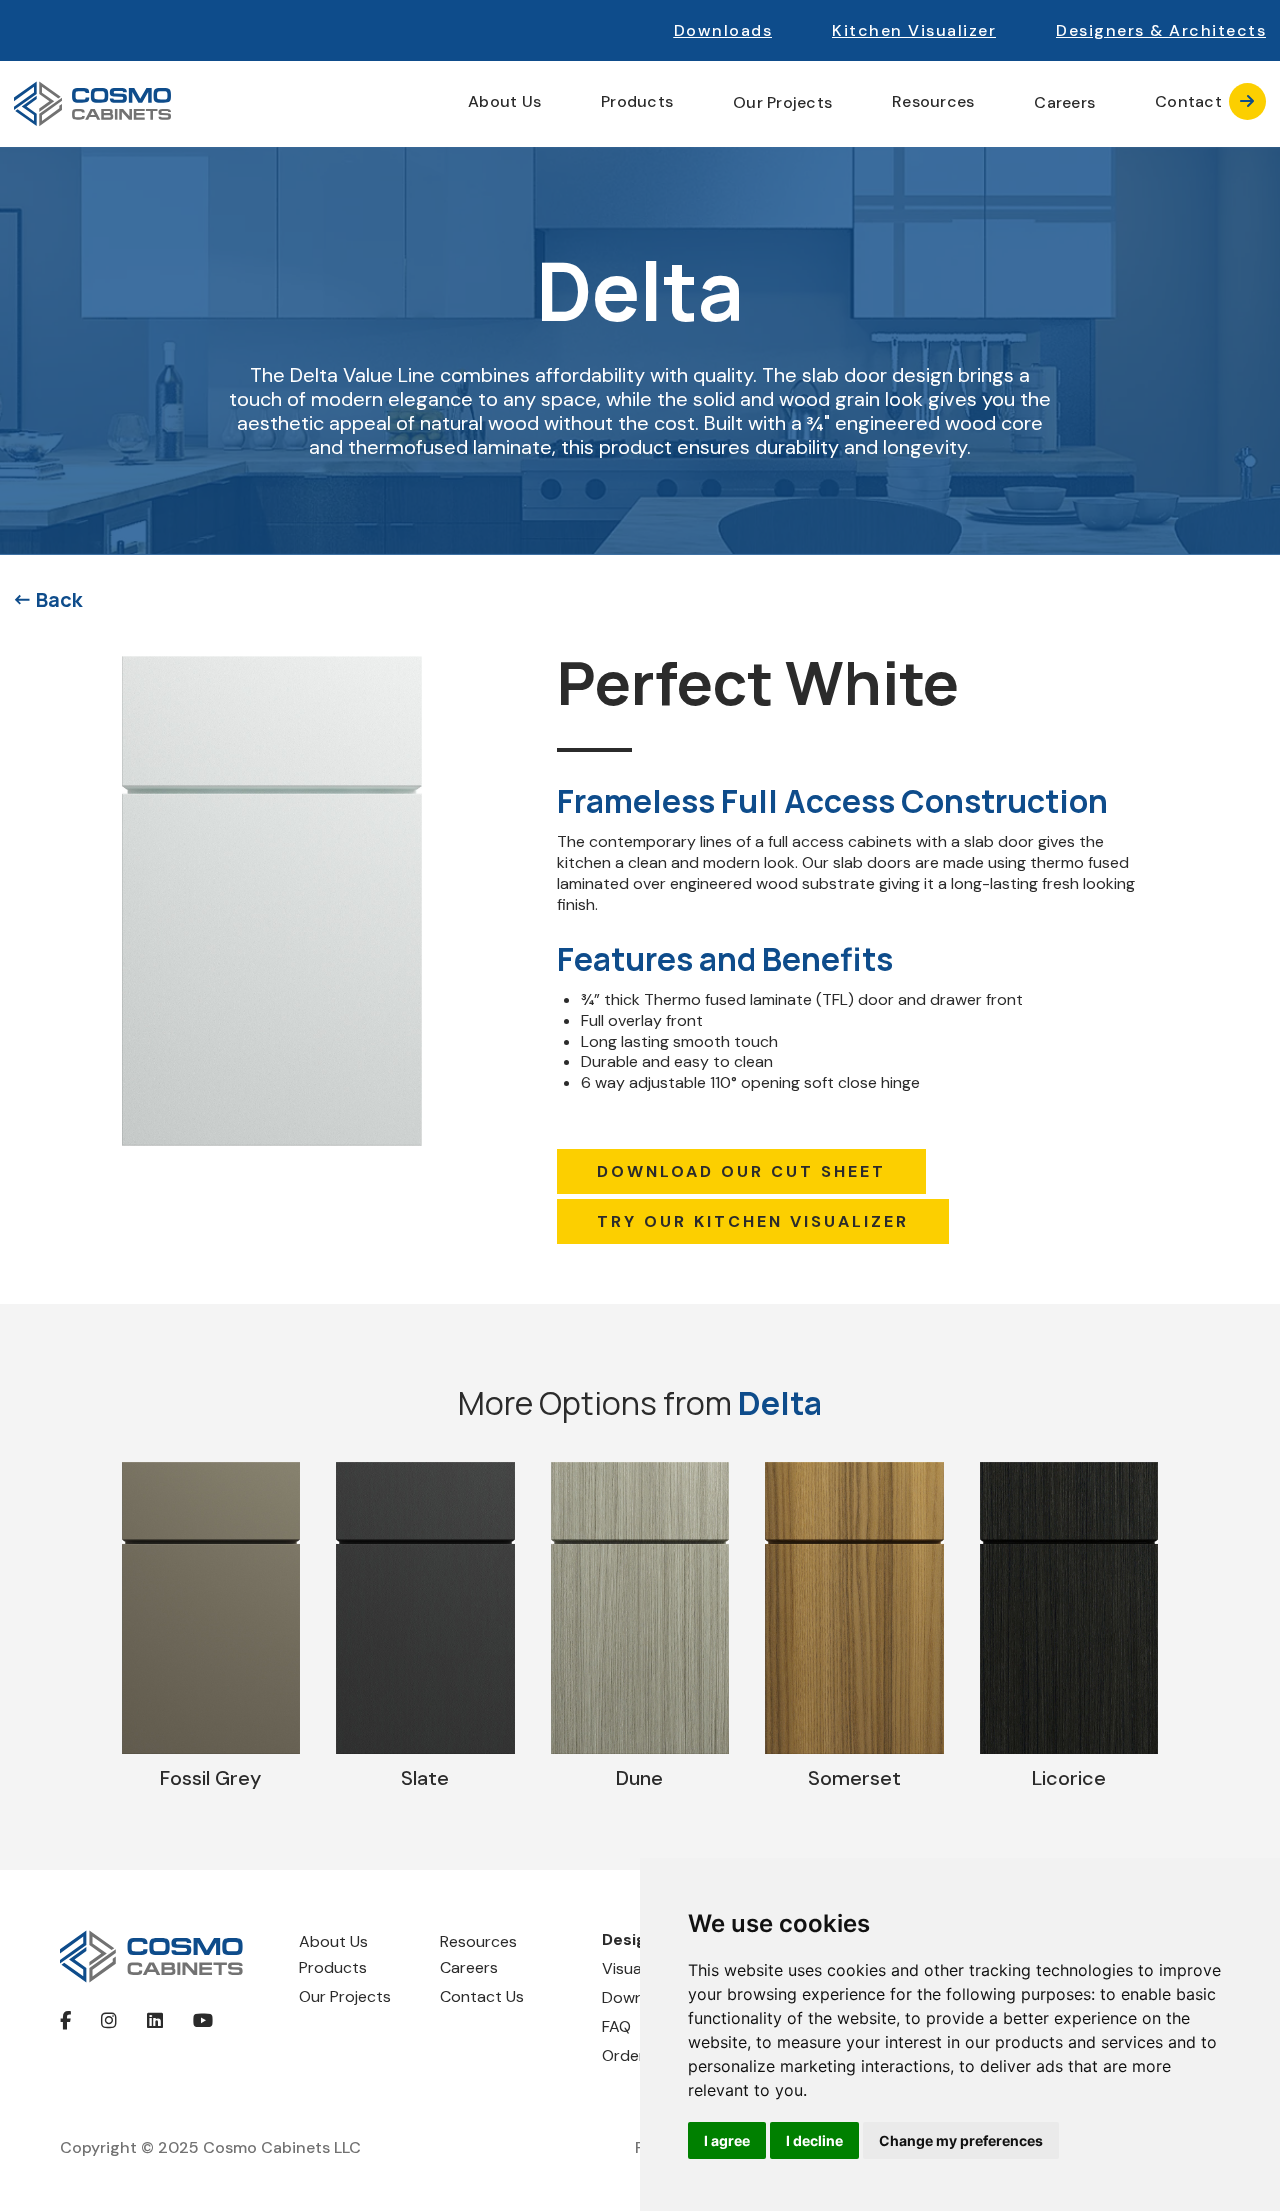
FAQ (616, 2026)
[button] (1161, 30)
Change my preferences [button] (961, 2140)
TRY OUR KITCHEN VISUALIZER (753, 1221)
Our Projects (782, 103)
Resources (478, 1941)
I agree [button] (727, 2140)
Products (333, 1967)
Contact (1205, 101)
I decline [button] (814, 2140)
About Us (333, 1941)
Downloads (723, 30)
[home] (92, 104)
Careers (1064, 103)
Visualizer (636, 1968)
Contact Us (482, 1996)
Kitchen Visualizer (914, 30)
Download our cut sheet (741, 1171)
